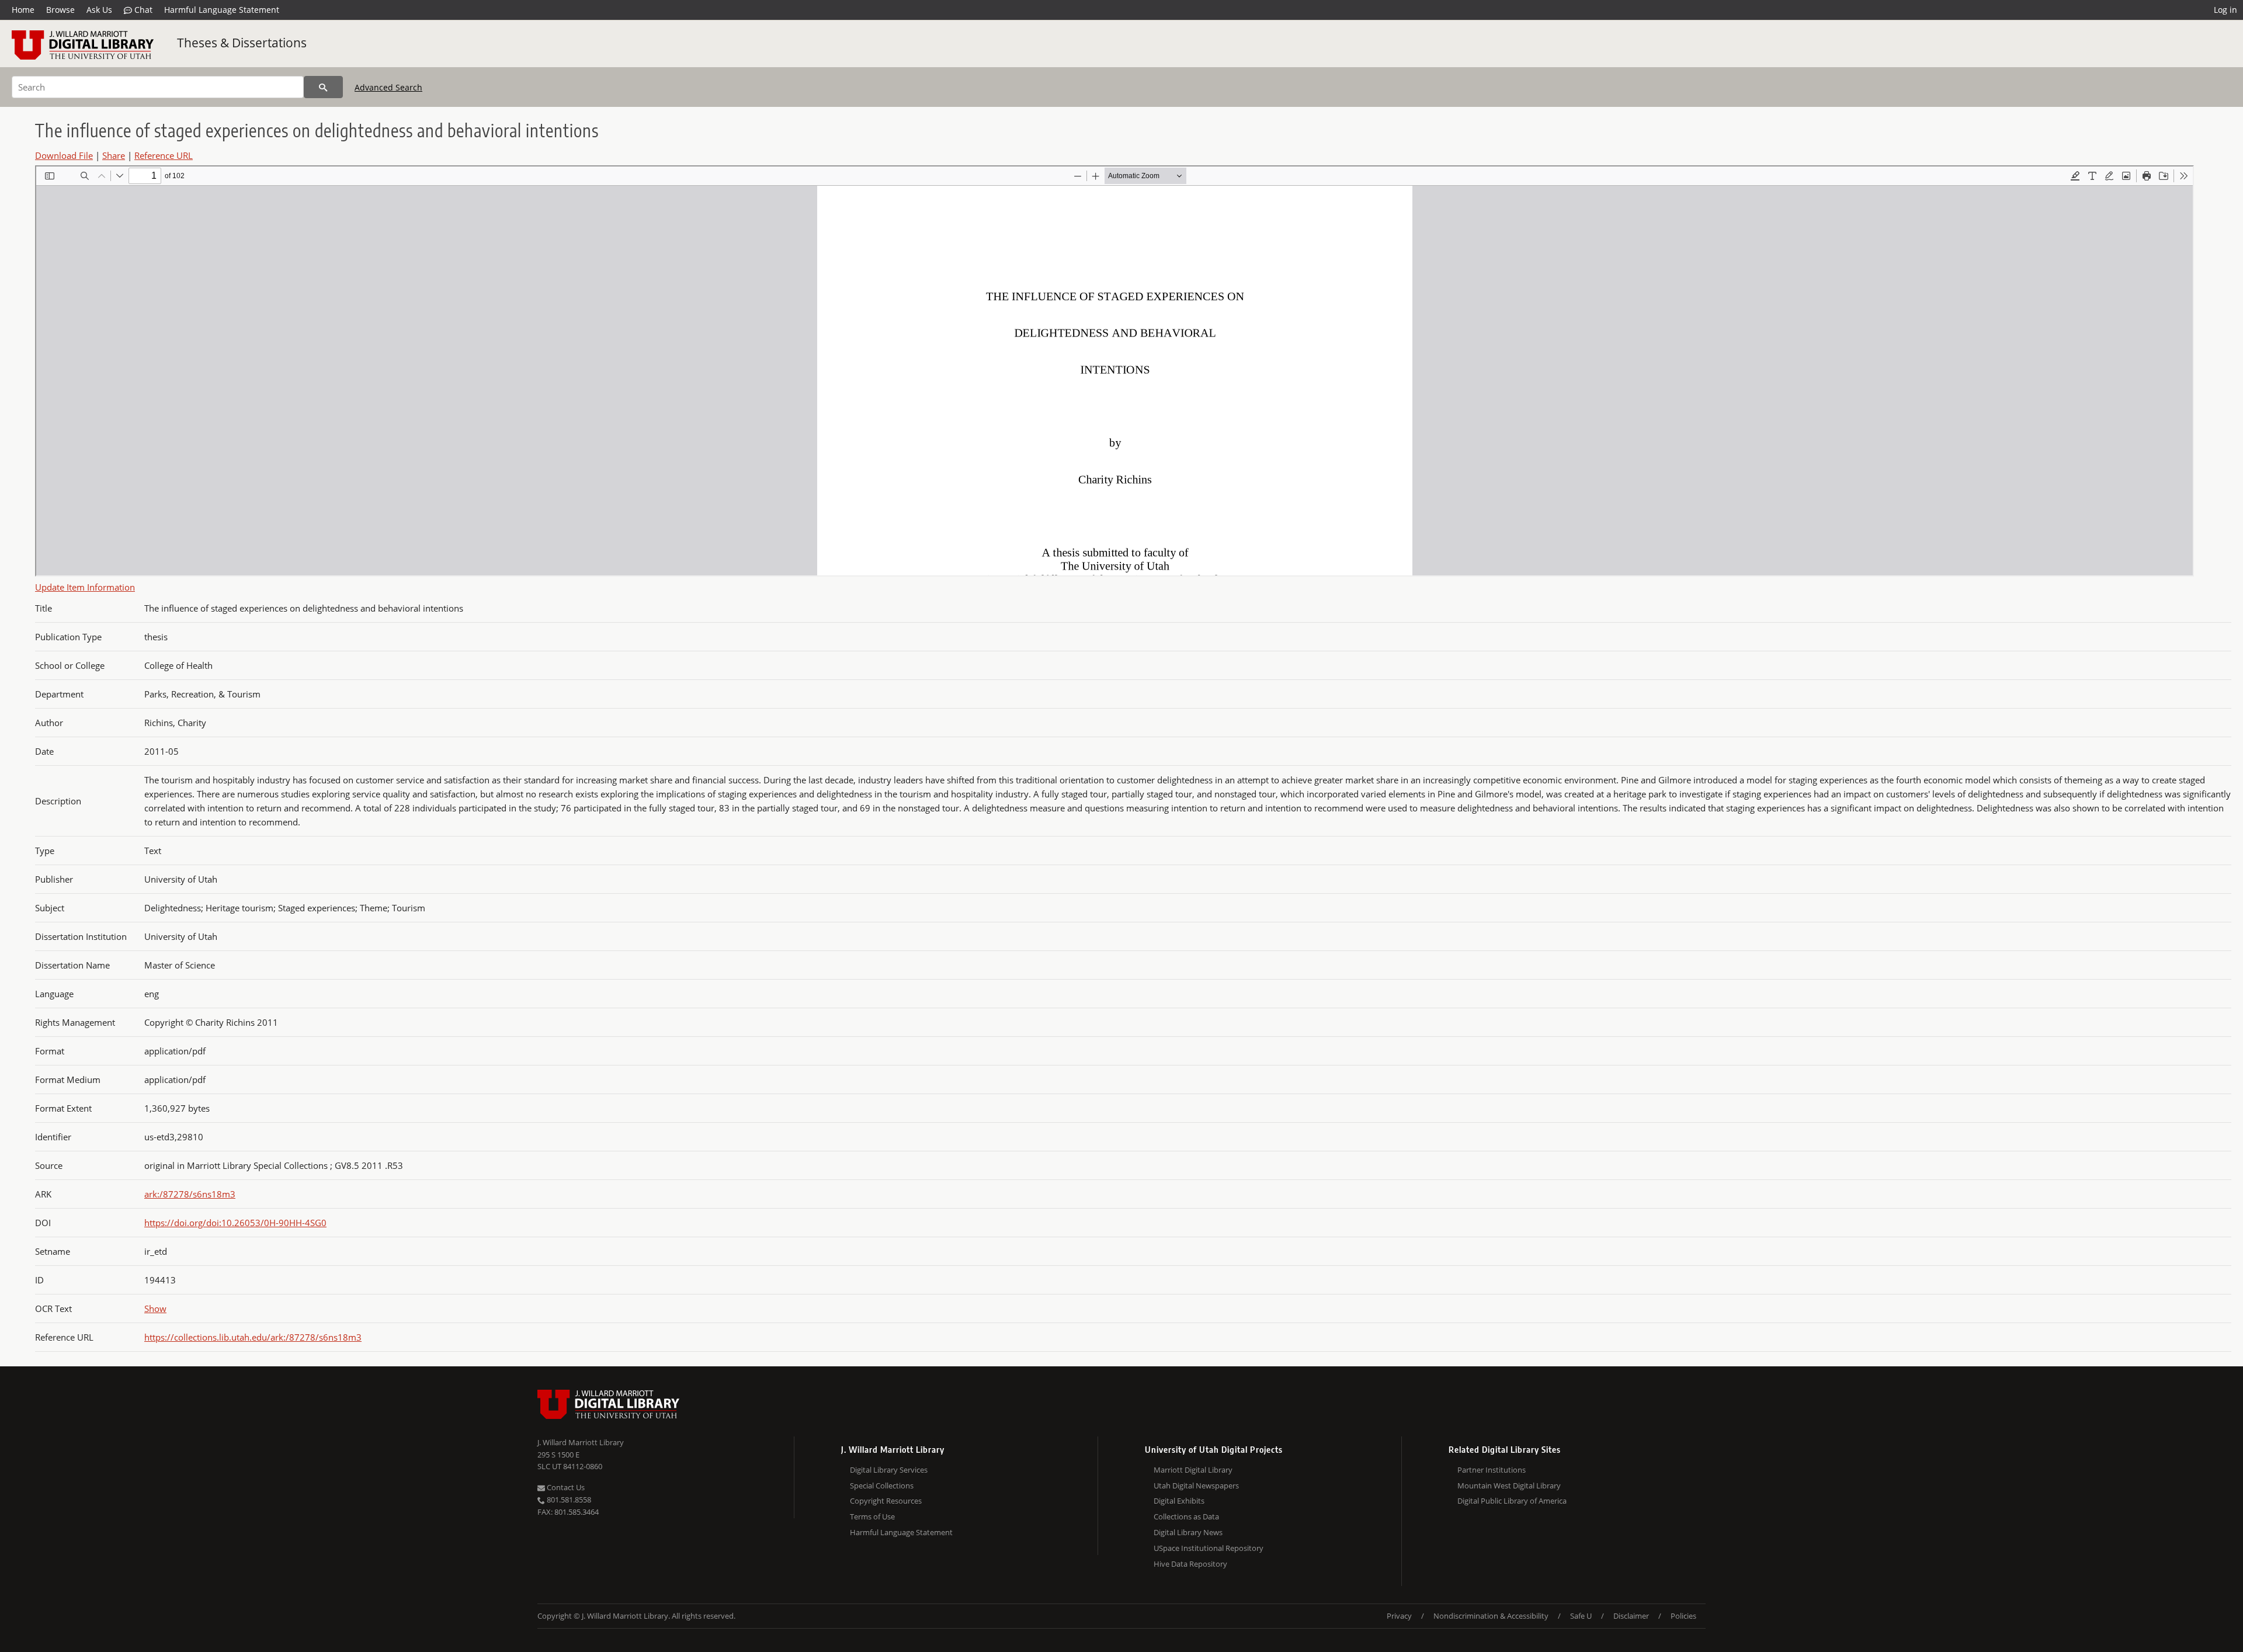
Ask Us (99, 10)
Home (23, 10)
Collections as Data (1186, 1516)
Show (155, 1309)
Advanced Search (388, 87)
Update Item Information (85, 587)
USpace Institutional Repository (1209, 1548)
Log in (2225, 10)
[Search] (323, 87)
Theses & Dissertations (242, 43)
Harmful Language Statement (222, 10)
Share (114, 155)
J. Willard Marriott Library (581, 1442)
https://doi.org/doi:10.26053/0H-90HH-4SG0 (235, 1223)
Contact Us (565, 1487)
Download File (64, 155)
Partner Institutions (1492, 1470)
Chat (142, 10)
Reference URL (164, 155)
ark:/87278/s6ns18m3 (190, 1194)
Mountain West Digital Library (1509, 1486)
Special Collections (882, 1486)
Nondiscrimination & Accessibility (1491, 1616)
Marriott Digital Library (1193, 1470)
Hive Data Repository (1190, 1564)
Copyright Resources (886, 1501)
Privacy (1399, 1616)
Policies (1683, 1616)
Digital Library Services (889, 1470)
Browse (60, 10)
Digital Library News (1188, 1532)
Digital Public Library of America (1512, 1501)
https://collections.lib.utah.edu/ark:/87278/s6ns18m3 (253, 1337)
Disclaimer (1631, 1616)
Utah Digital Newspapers (1196, 1486)
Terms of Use (872, 1516)
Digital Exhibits (1179, 1501)
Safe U (1581, 1616)
